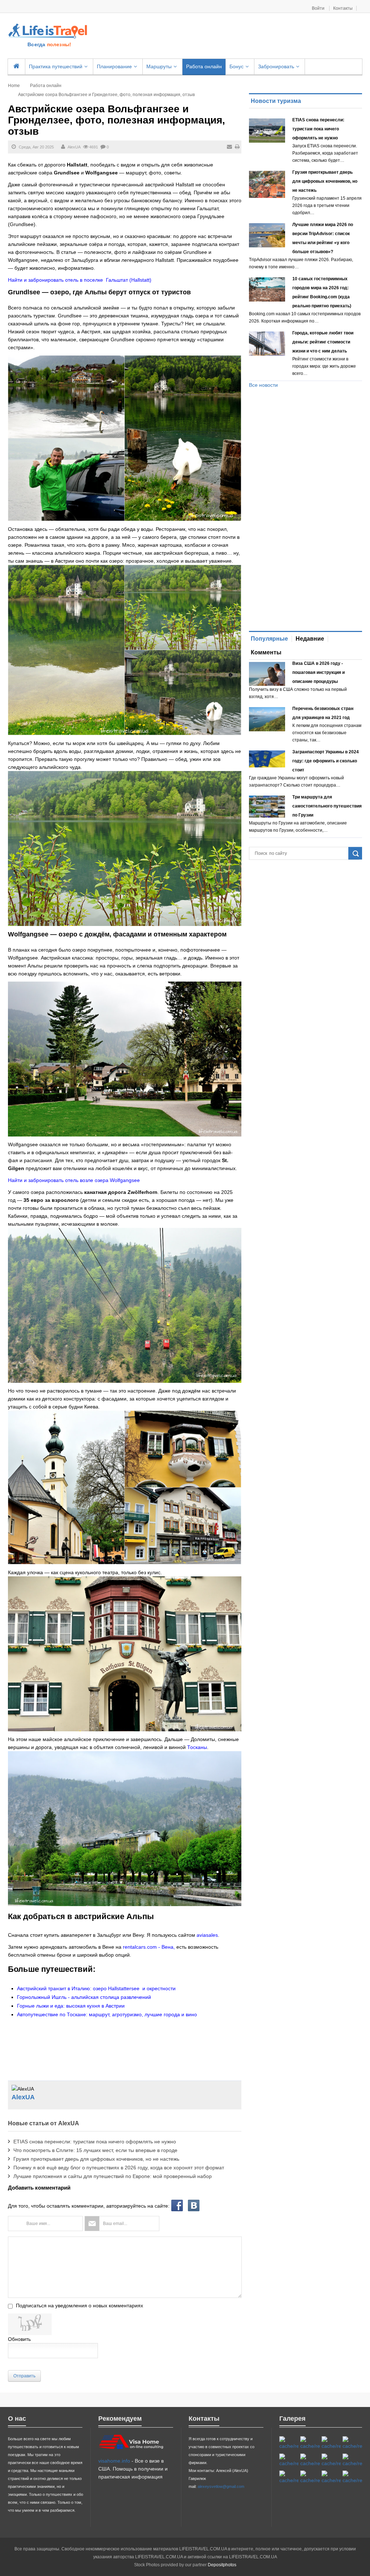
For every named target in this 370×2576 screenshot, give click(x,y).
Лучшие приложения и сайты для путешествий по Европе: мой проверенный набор (113, 2176)
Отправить (24, 2376)
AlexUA (74, 147)
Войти (319, 8)
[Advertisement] (223, 36)
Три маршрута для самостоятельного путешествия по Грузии (327, 806)
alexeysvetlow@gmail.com (221, 2486)
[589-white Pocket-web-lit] (310, 2477)
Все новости (263, 385)
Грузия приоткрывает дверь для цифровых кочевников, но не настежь (96, 2159)
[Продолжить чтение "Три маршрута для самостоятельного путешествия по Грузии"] (267, 807)
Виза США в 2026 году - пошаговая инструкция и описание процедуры (319, 672)
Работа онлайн (46, 86)
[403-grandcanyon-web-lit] (289, 2443)
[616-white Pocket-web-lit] (352, 2477)
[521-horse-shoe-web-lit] (310, 2443)
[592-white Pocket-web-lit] (352, 2443)
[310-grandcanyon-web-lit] (331, 2460)
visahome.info (114, 2461)
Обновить (19, 2339)
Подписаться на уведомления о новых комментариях (79, 2306)
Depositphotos (222, 2565)
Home (14, 86)
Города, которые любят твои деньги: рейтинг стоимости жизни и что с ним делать (323, 342)
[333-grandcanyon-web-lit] (352, 2460)
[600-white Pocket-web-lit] (310, 2460)
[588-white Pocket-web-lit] (331, 2443)
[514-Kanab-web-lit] (289, 2477)
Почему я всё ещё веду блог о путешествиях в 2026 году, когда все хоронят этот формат (119, 2168)
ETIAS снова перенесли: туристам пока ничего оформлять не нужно (95, 2142)
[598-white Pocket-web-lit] (289, 2460)
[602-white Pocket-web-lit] (331, 2477)
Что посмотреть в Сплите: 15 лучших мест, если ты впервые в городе (95, 2150)
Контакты (343, 8)
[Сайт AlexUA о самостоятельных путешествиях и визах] (48, 30)
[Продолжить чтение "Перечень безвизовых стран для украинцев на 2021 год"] (267, 719)
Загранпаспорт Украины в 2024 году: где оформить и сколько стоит (326, 761)
